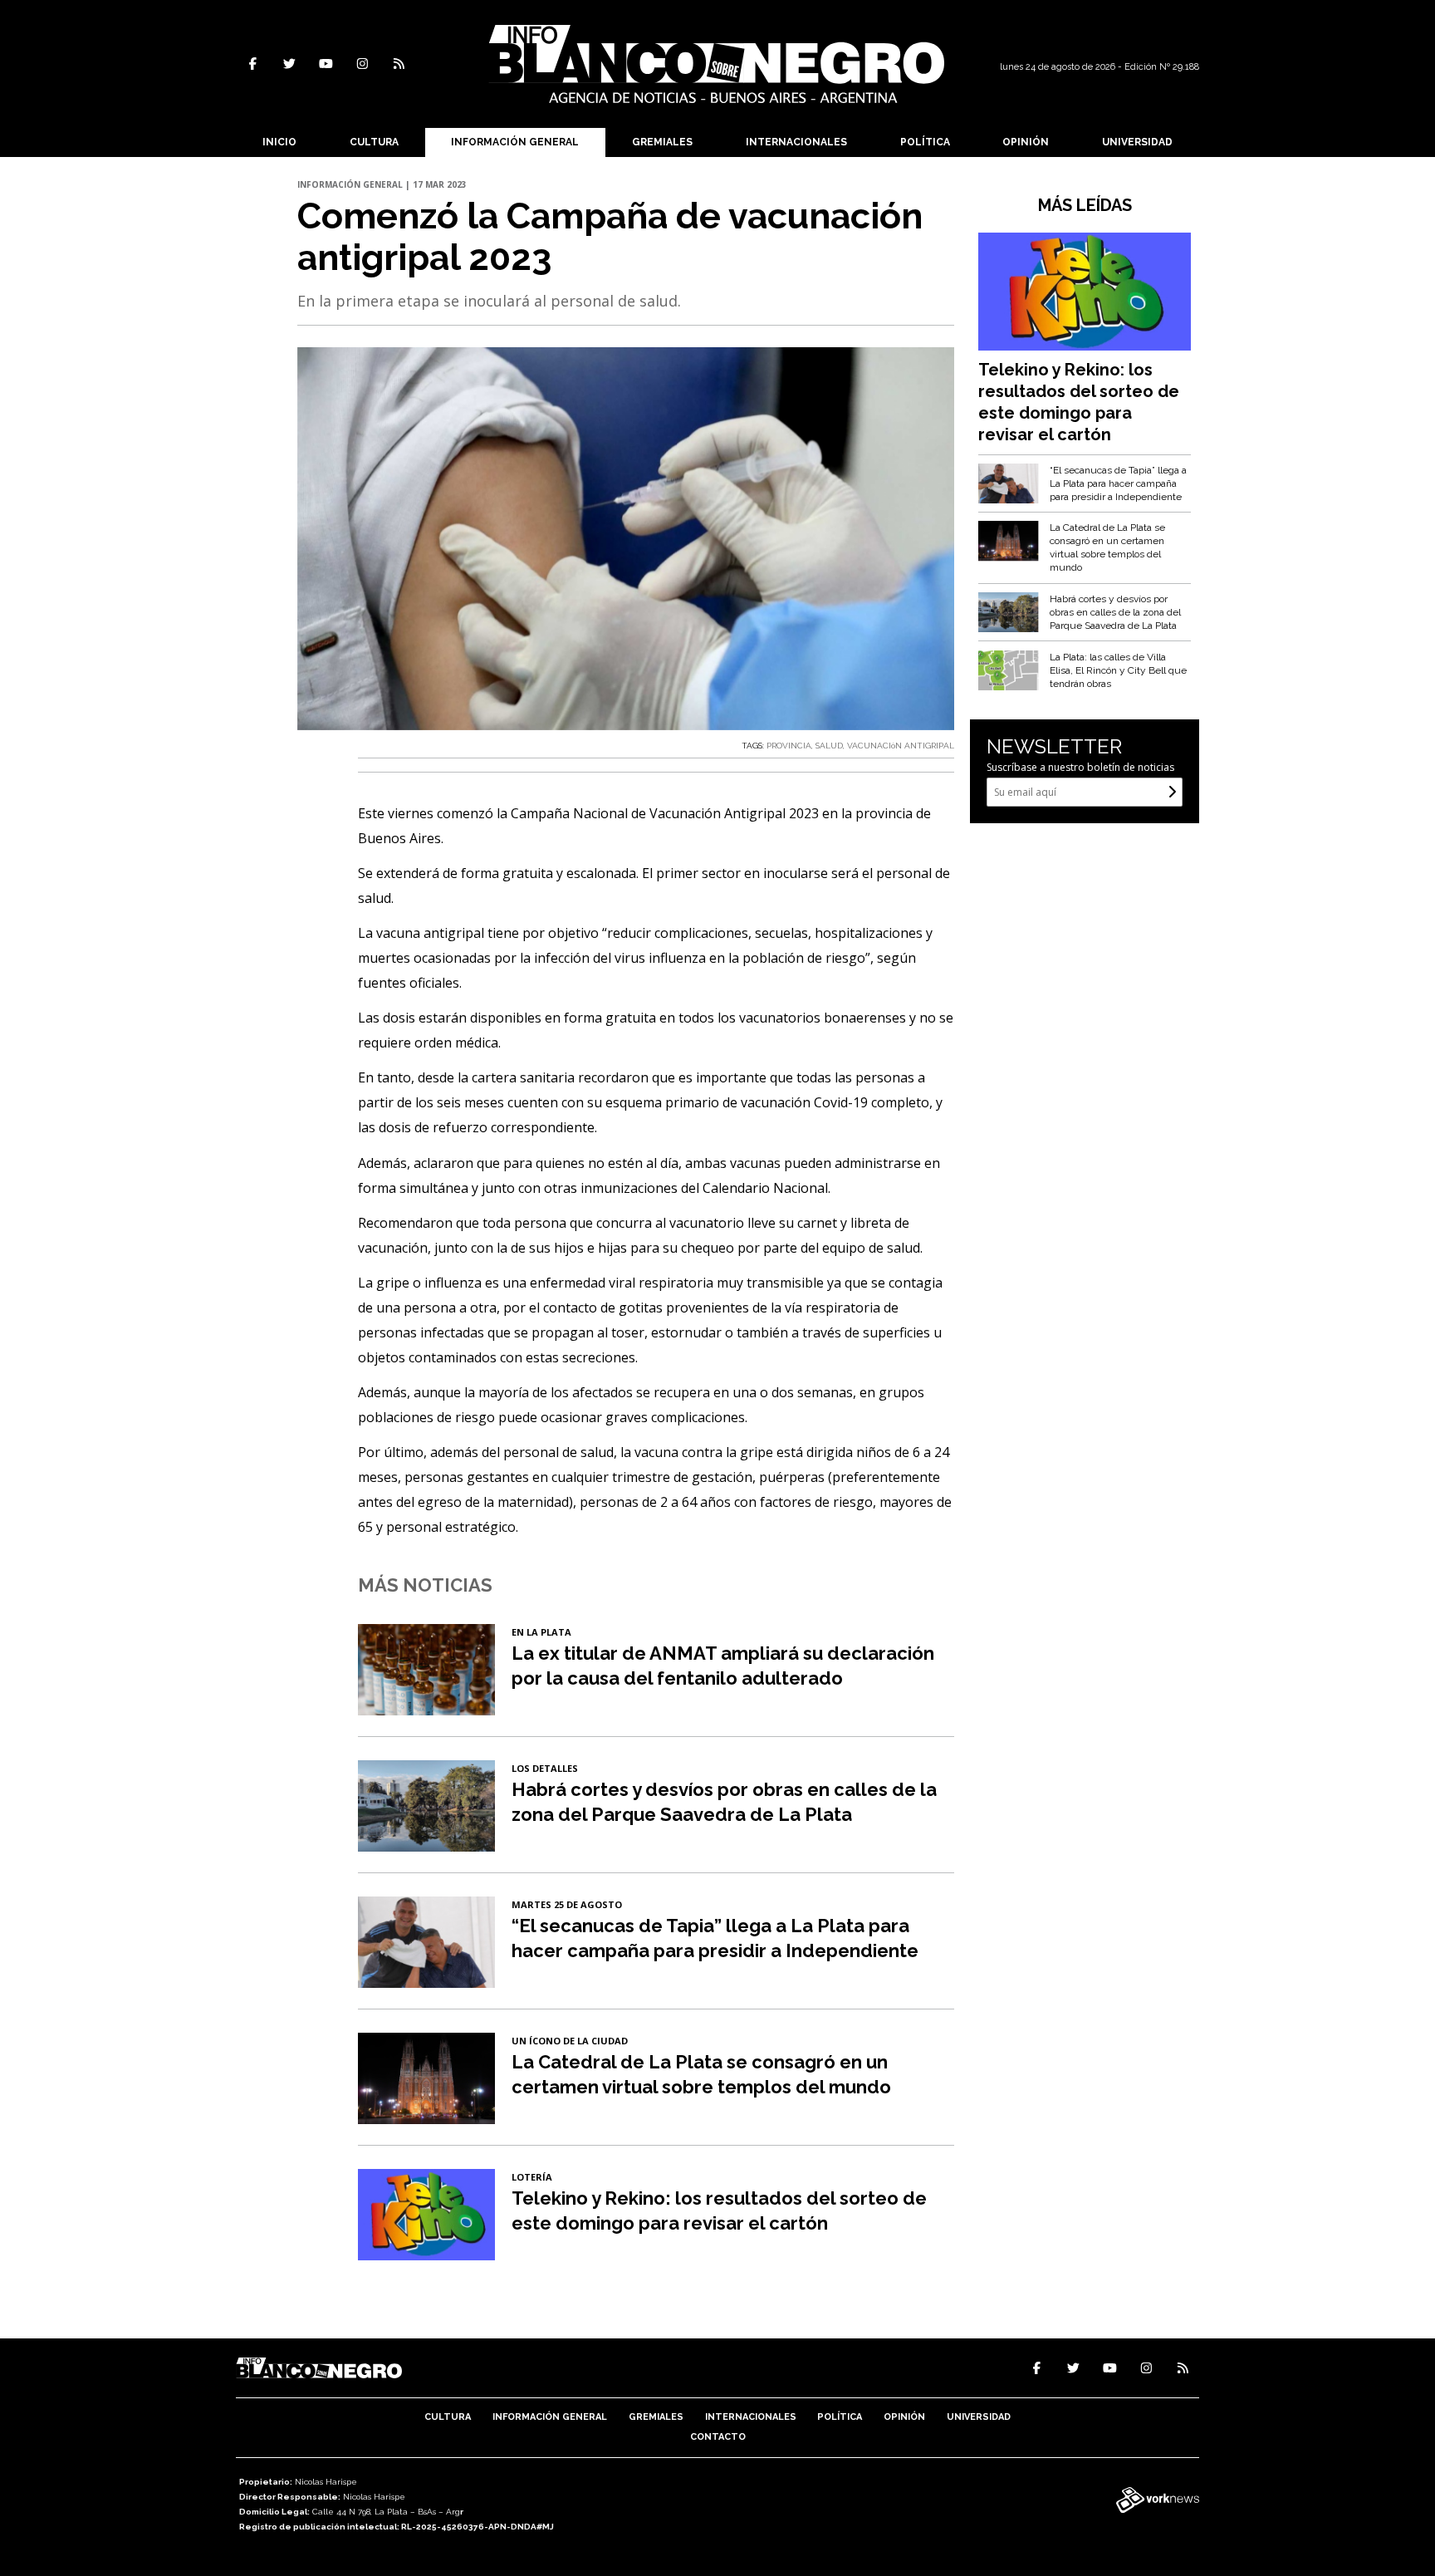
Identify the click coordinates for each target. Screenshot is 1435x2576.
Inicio (279, 142)
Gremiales (662, 142)
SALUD (829, 746)
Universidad (1137, 142)
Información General (515, 142)
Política (925, 142)
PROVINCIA (789, 746)
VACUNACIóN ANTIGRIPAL (901, 746)
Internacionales (796, 142)
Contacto (718, 2437)
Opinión (1026, 142)
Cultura (374, 142)
